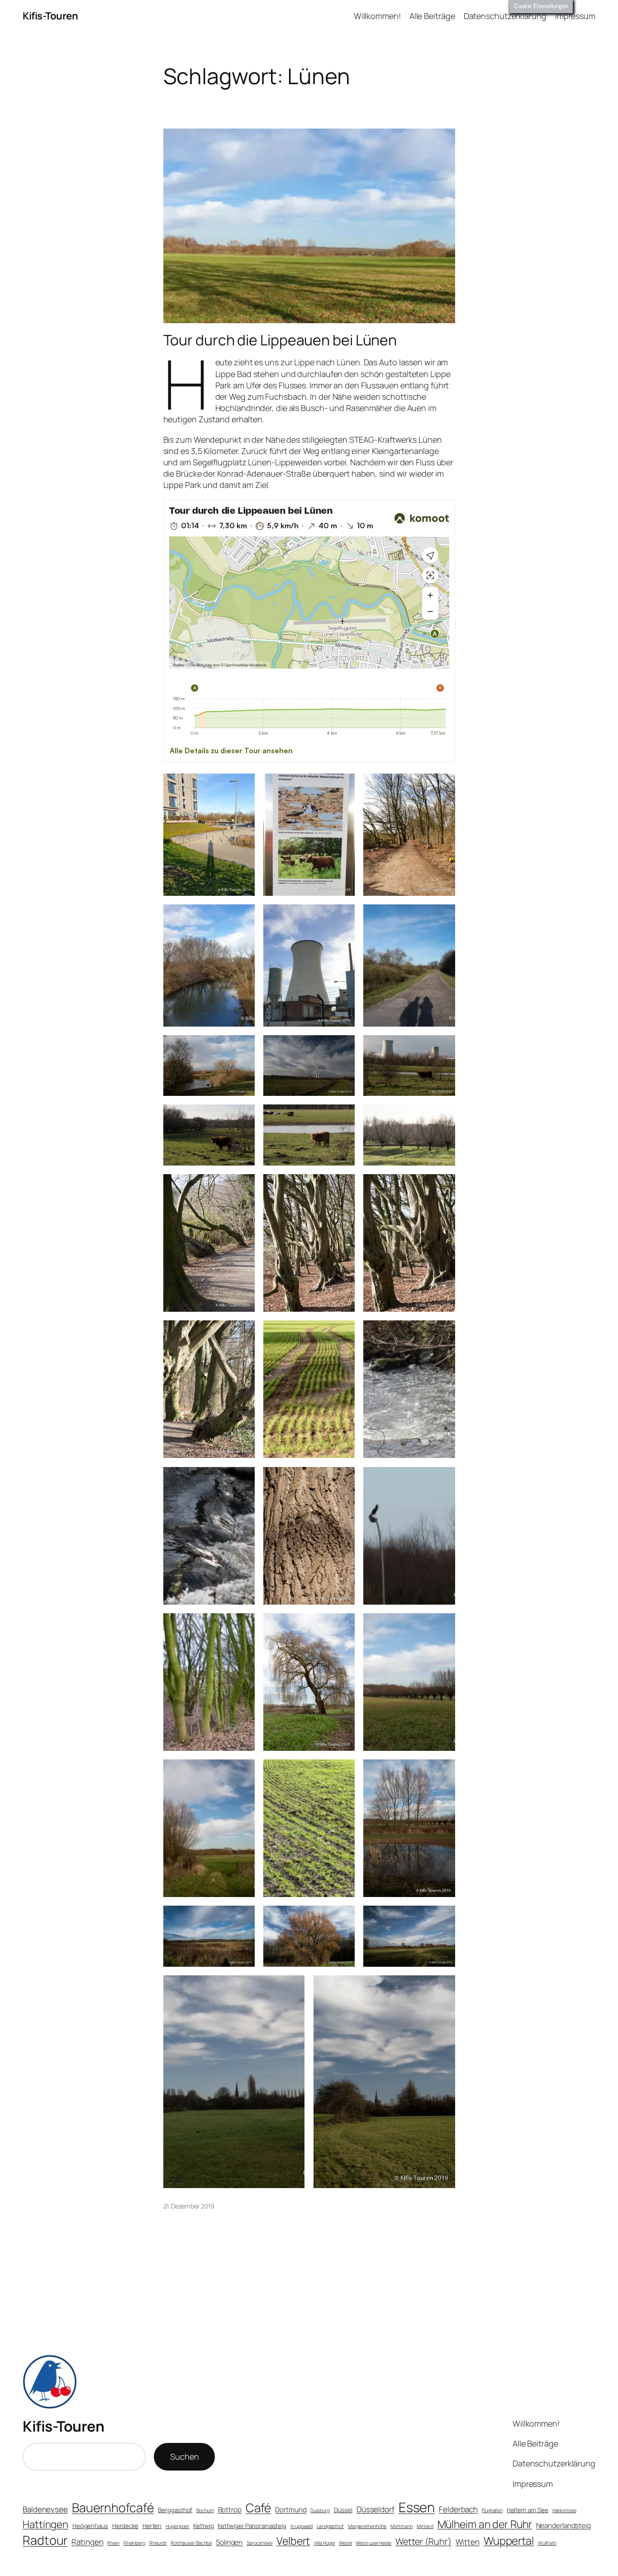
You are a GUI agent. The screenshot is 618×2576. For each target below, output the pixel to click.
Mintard (425, 2526)
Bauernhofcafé (113, 2507)
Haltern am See (528, 2510)
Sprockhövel (259, 2543)
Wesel (345, 2543)
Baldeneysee (45, 2509)
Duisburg (320, 2510)
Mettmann (402, 2526)
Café (259, 2508)
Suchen (184, 2457)
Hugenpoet (177, 2526)
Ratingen (87, 2542)
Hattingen (45, 2524)
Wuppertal (509, 2541)
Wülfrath (547, 2543)
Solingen (229, 2542)
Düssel (343, 2510)
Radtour (45, 2540)
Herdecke (125, 2526)
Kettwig (203, 2526)
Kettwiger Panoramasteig (252, 2526)
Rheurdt (158, 2543)
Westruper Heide (373, 2543)
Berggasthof (175, 2510)
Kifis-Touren (50, 16)
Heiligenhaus (90, 2526)
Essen (417, 2507)
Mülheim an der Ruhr (485, 2524)
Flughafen (492, 2510)
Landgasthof (330, 2526)
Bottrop (230, 2510)
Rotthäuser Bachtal (191, 2543)
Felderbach (458, 2509)
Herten (152, 2526)
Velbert (293, 2541)
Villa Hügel (324, 2543)
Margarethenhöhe (367, 2526)
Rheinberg (134, 2543)
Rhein (113, 2543)
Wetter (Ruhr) (423, 2541)
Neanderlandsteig (563, 2526)
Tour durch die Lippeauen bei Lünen (280, 340)
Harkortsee (564, 2510)
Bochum (205, 2510)
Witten (468, 2542)
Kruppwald (302, 2526)
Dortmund (291, 2510)
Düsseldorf (376, 2509)
